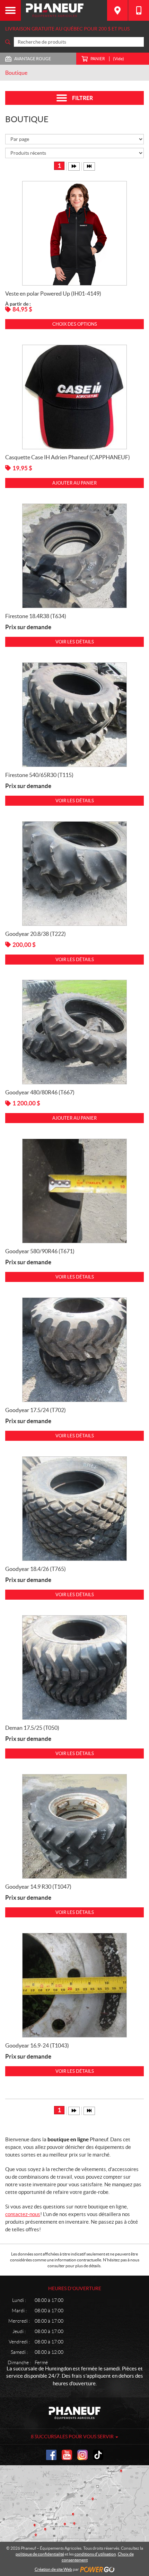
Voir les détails (75, 642)
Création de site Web (53, 2569)
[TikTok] (98, 2455)
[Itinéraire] (117, 10)
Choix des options (75, 324)
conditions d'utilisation (95, 2554)
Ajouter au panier (74, 483)
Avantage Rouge (33, 59)
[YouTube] (67, 2455)
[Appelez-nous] (139, 10)
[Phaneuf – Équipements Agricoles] (64, 10)
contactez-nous (23, 2214)
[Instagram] (82, 2455)
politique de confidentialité (40, 2554)
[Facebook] (51, 2455)
